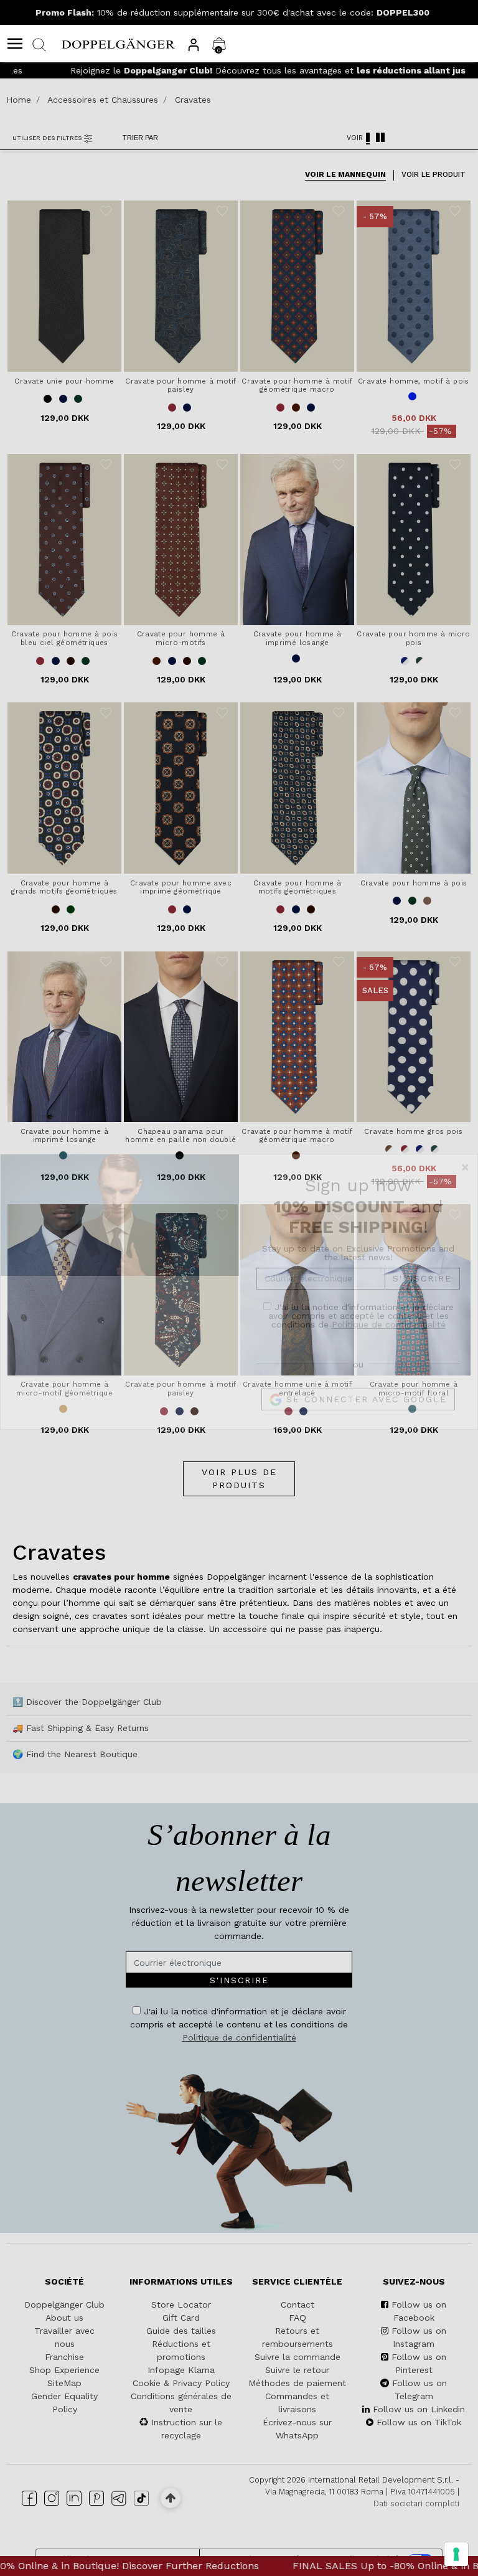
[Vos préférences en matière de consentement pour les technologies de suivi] (456, 2554)
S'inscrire (422, 1304)
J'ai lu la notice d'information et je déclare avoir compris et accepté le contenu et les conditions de (361, 1341)
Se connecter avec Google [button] (364, 1425)
